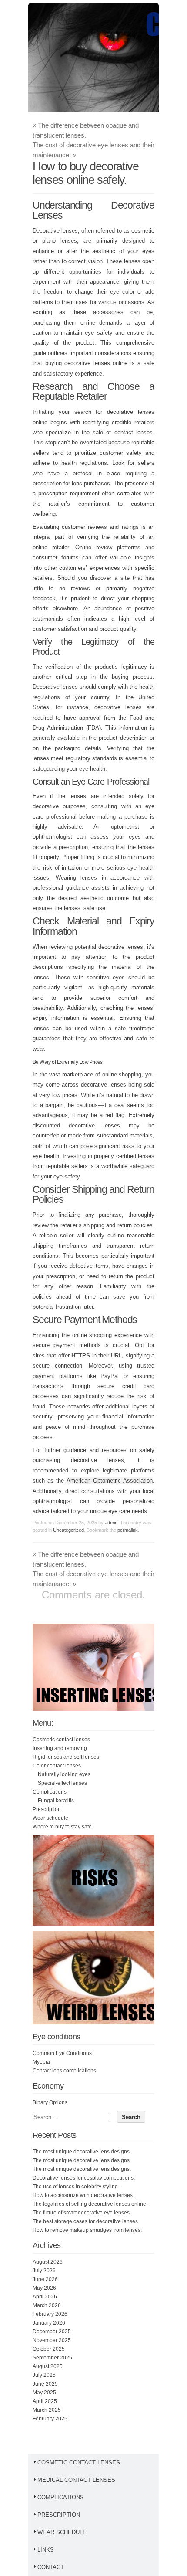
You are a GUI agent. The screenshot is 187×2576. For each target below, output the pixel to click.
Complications (50, 1792)
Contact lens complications (64, 2071)
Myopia (41, 2062)
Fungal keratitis (56, 1801)
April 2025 (45, 2401)
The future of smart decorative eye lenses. (82, 2213)
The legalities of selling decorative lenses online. (90, 2204)
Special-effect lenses (62, 1783)
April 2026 (45, 2297)
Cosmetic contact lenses (61, 1740)
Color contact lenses (57, 1766)
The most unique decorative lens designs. (82, 2152)
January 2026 (49, 2323)
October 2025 (49, 2349)
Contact (51, 2567)
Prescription (47, 1809)
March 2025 (47, 2410)
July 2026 (44, 2271)
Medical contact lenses (76, 2480)
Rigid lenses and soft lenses (66, 1757)
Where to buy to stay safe (62, 1827)
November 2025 (52, 2340)
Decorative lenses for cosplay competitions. (84, 2178)
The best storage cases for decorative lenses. (86, 2221)
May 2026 (44, 2288)
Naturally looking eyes (64, 1774)
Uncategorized (68, 1530)
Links (46, 2550)
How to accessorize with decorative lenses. (83, 2195)
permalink (128, 1530)
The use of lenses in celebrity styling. (76, 2187)
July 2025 (44, 2375)
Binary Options (50, 2102)
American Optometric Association (110, 1481)
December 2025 (52, 2332)
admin (111, 1523)
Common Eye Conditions (62, 2053)
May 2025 (44, 2393)
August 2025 (48, 2366)
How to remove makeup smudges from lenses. (87, 2230)
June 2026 (45, 2279)
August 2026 (48, 2262)
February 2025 (50, 2419)
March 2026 (47, 2305)
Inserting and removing (60, 1748)
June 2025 (45, 2384)
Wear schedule (50, 1818)
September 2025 (52, 2358)
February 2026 (50, 2314)
